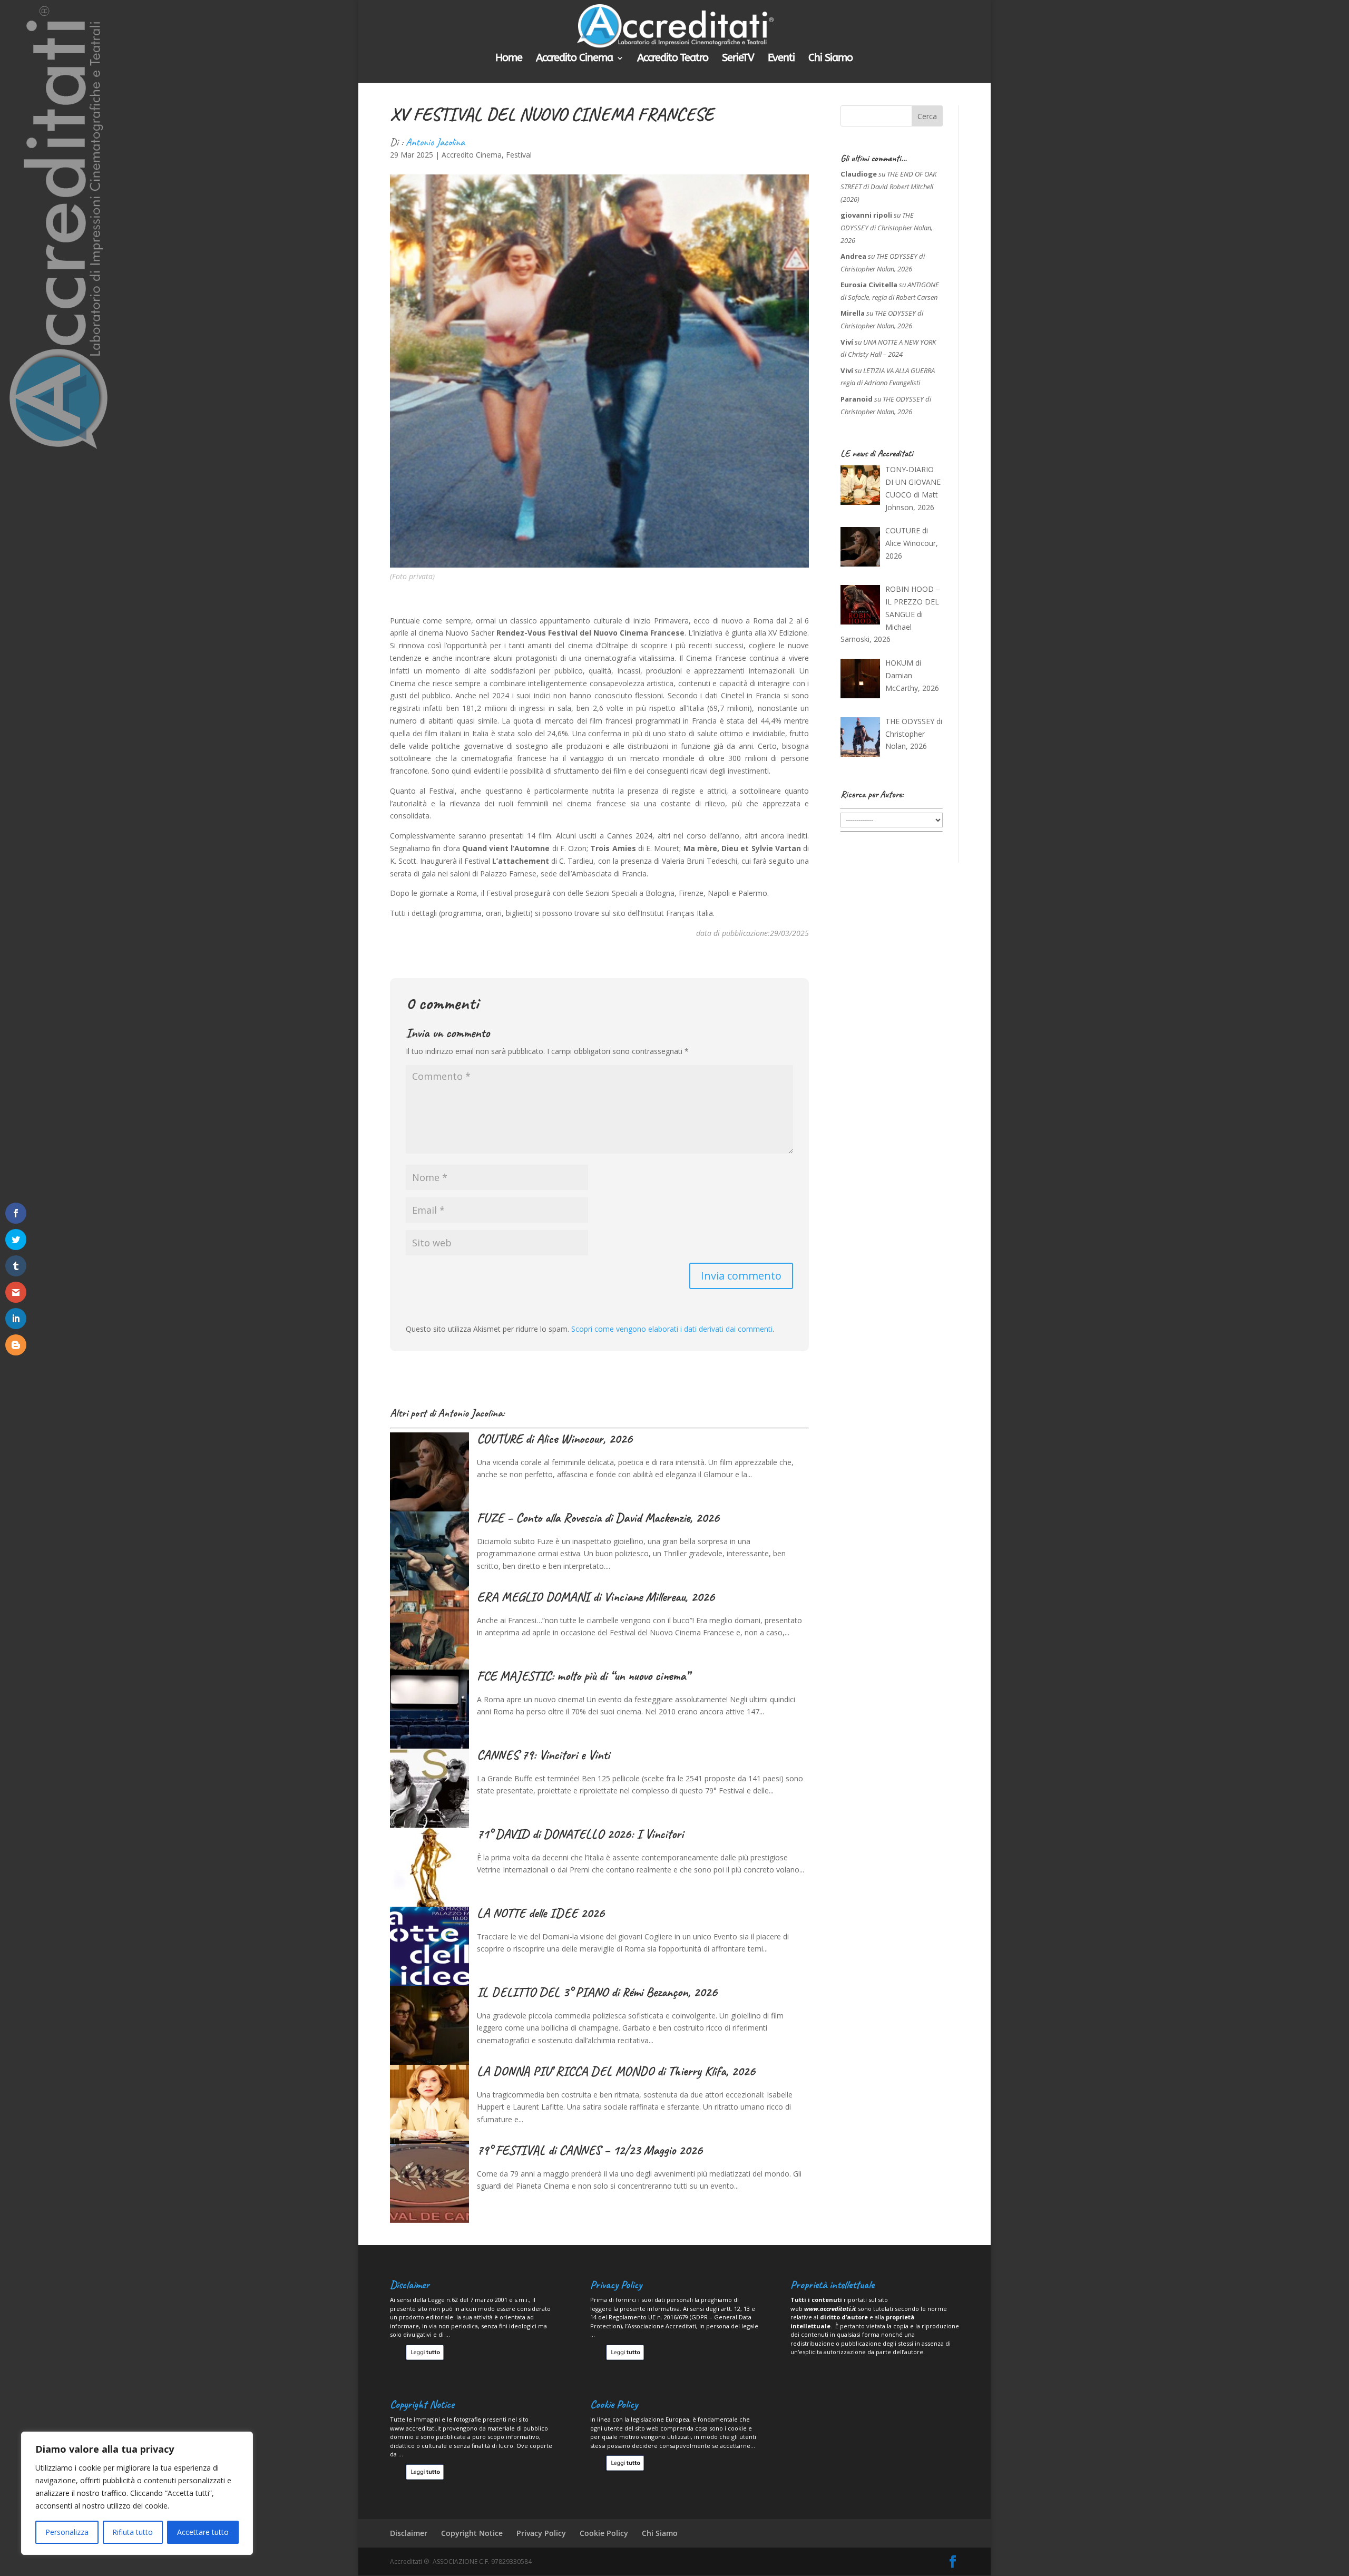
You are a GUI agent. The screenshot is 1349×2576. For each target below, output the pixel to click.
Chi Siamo (830, 59)
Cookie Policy (604, 2533)
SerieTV (738, 59)
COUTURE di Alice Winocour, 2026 (555, 1439)
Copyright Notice (472, 2533)
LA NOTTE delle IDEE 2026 (541, 1913)
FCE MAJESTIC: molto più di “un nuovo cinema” (583, 1676)
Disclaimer (409, 2533)
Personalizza (67, 2532)
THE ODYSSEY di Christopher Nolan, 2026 (887, 228)
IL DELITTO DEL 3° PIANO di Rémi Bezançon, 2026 (597, 1992)
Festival (519, 155)
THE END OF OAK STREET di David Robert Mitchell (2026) (888, 187)
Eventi (781, 59)
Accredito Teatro (673, 59)
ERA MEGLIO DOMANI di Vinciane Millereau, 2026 (596, 1597)
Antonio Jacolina (435, 142)
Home (509, 59)
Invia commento (741, 1276)
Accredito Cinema (574, 59)
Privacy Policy (541, 2533)
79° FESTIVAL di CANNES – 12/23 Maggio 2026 (590, 2150)
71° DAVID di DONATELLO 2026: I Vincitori (580, 1834)
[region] (137, 2493)
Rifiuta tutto (133, 2532)
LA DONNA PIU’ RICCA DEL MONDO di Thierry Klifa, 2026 (616, 2071)
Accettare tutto (203, 2532)
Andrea (853, 256)
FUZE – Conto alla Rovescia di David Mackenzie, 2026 (598, 1518)
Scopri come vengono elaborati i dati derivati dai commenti (672, 1329)
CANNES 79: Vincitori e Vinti (543, 1755)
